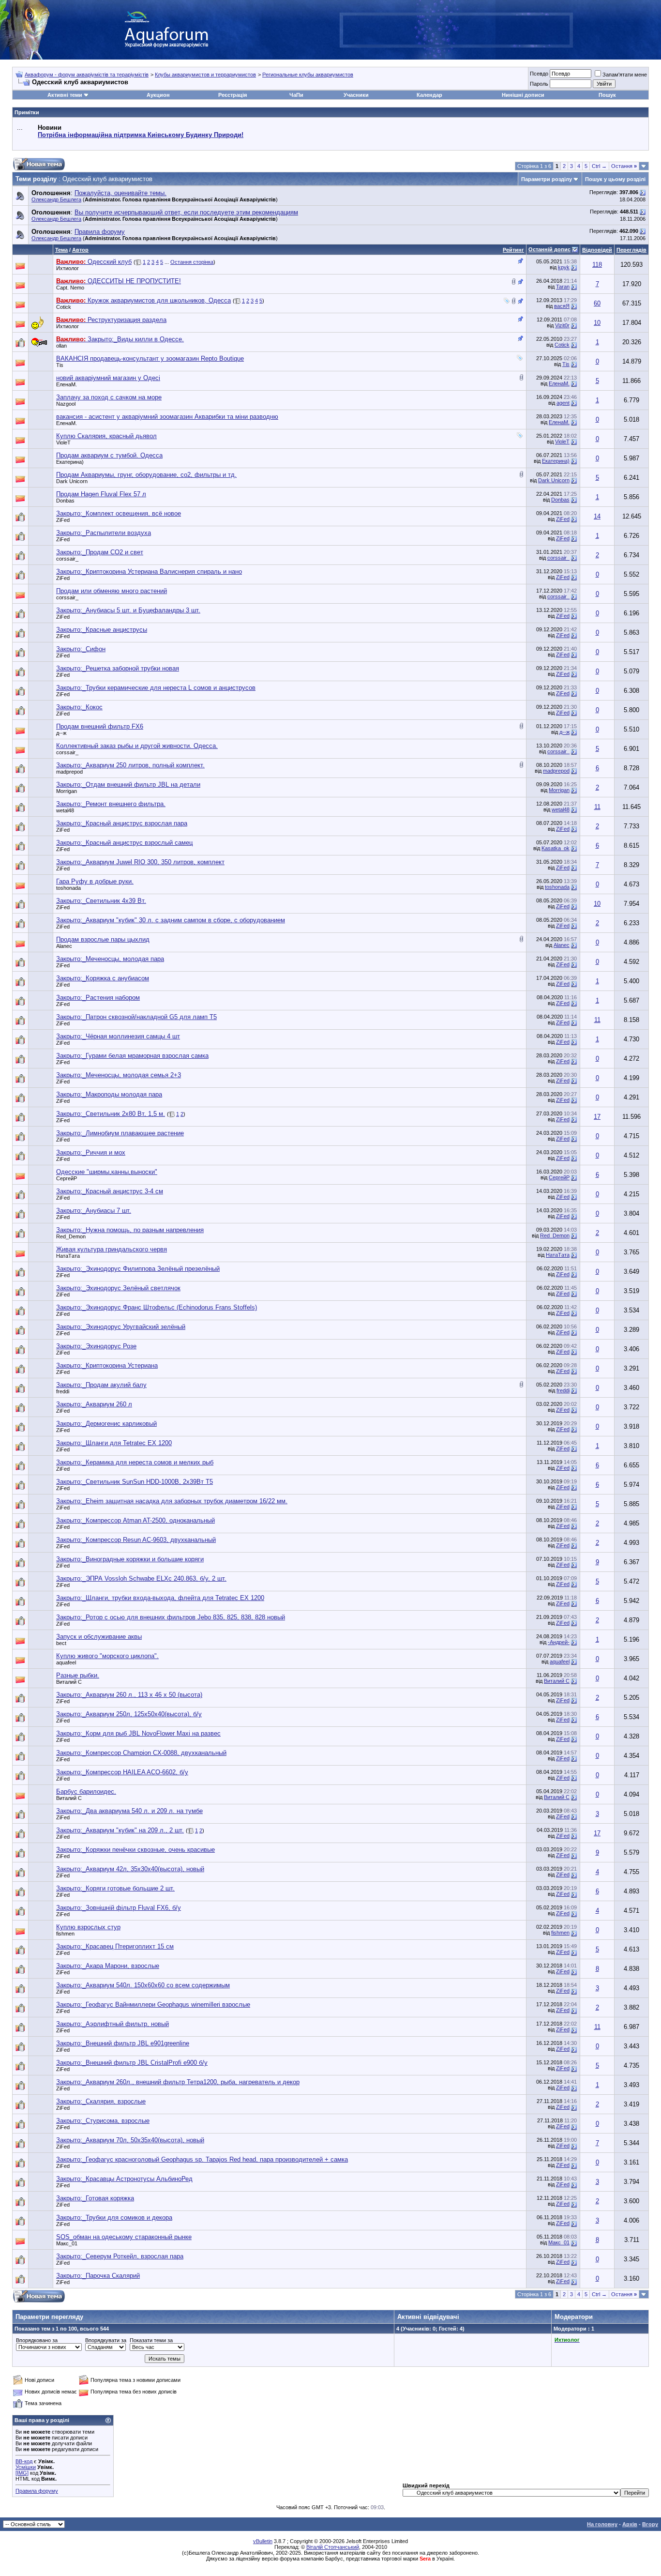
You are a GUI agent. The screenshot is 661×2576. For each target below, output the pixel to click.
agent (563, 403)
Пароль (539, 84)
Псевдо (539, 74)
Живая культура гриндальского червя (112, 1249)
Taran (563, 287)
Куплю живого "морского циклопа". (107, 1656)
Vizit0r (562, 325)
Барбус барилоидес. (86, 1791)
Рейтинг (513, 250)
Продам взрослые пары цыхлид (103, 939)
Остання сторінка (192, 262)
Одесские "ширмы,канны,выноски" (107, 1172)
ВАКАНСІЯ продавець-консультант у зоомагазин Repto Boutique (150, 358)
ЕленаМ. (67, 384)
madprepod (69, 772)
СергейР (67, 1178)
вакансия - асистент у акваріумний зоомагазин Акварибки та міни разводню (167, 417)
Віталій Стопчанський (333, 2547)
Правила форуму (37, 2491)
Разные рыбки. (78, 1675)
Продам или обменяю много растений (112, 591)
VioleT (63, 442)
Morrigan (67, 791)
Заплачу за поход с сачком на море (109, 397)
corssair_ (67, 559)
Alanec (64, 946)
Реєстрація (233, 95)
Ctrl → (599, 166)
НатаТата (68, 1256)
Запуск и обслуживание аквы (99, 1637)
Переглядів (631, 250)
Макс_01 (67, 2243)
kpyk (564, 267)
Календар (429, 95)
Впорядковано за (37, 2340)
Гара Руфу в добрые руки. (95, 881)
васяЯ (562, 306)
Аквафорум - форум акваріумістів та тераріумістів (87, 75)
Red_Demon (71, 1236)
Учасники (356, 95)
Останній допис (549, 249)
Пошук (607, 95)
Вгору (650, 2524)
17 (597, 1117)
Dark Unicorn (72, 481)
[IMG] (22, 2473)
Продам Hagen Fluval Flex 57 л (101, 494)
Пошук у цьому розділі (615, 179)
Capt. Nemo (70, 288)
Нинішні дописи (523, 95)
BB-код (24, 2461)
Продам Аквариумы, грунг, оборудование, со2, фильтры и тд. (146, 475)
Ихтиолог (68, 268)
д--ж (61, 733)
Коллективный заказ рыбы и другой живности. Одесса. (137, 746)
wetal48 (65, 810)
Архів (630, 2524)
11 (597, 807)
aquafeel (66, 1662)
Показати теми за (151, 2340)
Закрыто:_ (119, 513)
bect (61, 1643)
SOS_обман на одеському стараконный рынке (124, 2237)
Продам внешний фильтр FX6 (100, 726)
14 (597, 516)
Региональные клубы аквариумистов (308, 75)
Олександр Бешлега (56, 199)
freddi (63, 1391)
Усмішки (26, 2467)
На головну (602, 2524)
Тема (61, 250)
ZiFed (63, 520)
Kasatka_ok (556, 848)
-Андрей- (559, 1642)
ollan (61, 346)
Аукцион (158, 95)
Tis (60, 365)
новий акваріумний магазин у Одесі (108, 378)
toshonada (68, 888)
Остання (624, 166)
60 (597, 303)
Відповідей (597, 250)
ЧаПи (296, 95)
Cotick (64, 307)
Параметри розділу (547, 179)
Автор (80, 250)
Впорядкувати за (106, 2340)
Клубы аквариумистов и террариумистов (205, 75)
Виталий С (69, 1682)
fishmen (65, 1934)
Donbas (65, 501)
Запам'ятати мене (625, 75)
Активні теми (65, 95)
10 (597, 323)
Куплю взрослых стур (88, 1927)
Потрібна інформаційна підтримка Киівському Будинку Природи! (141, 135)
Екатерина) (70, 462)
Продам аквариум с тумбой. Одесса (109, 455)
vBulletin (263, 2541)
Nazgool (66, 404)
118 (597, 265)
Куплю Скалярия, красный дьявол (106, 436)
